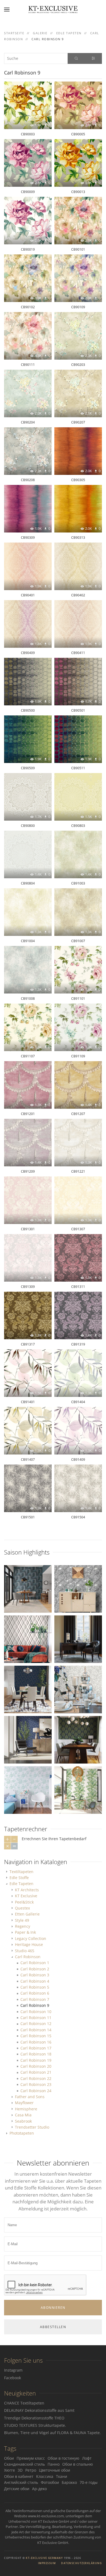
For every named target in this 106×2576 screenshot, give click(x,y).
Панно (54, 2464)
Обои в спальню (78, 2464)
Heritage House (29, 1944)
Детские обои (17, 2489)
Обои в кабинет (19, 2476)
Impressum (47, 2563)
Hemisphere (26, 2109)
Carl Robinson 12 (36, 2024)
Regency (23, 1926)
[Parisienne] (78, 1639)
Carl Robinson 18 (36, 2054)
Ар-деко (39, 2489)
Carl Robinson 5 (35, 1987)
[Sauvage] (28, 1639)
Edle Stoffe (19, 1878)
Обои (9, 2458)
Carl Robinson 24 (36, 2091)
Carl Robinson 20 (36, 2066)
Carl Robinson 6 (35, 1993)
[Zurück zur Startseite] (53, 10)
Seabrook (23, 2121)
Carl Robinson (28, 1957)
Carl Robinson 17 (36, 2048)
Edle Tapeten (21, 1884)
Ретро (31, 2470)
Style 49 (22, 1920)
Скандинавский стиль (24, 2464)
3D (20, 2470)
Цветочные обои (54, 2470)
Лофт (87, 2458)
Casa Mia (23, 2115)
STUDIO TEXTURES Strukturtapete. (35, 2425)
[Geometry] (28, 1588)
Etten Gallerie (27, 1914)
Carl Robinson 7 (35, 1999)
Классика (45, 2476)
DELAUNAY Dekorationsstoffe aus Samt (39, 2410)
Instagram (13, 2370)
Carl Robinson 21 (36, 2072)
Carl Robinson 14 (36, 2030)
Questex (22, 1908)
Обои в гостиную (63, 2458)
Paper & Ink (25, 1932)
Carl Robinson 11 (36, 2018)
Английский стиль (21, 2482)
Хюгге (10, 2470)
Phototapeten (22, 2133)
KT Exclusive (26, 1896)
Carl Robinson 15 (36, 2036)
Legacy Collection (31, 1938)
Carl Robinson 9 (35, 2005)
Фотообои (50, 2482)
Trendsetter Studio (32, 2127)
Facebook (13, 2378)
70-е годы (89, 2482)
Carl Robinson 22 (36, 2078)
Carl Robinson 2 (35, 1969)
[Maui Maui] (78, 1790)
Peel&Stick (24, 1902)
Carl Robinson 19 (36, 2060)
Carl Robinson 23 (36, 2084)
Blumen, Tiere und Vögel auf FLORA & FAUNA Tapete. (52, 2433)
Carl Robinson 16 (36, 2042)
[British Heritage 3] (78, 1739)
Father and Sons (30, 2097)
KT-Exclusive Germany (44, 2558)
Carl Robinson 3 (35, 1975)
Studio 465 (25, 1951)
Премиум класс (31, 2458)
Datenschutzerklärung (82, 2563)
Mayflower (24, 2103)
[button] (7, 10)
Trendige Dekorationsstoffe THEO (34, 2418)
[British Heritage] (78, 1689)
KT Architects (27, 1890)
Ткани (62, 2476)
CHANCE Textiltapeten (24, 2403)
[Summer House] (78, 1588)
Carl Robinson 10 (36, 2012)
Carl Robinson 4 (35, 1981)
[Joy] (28, 1790)
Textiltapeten (21, 1872)
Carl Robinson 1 (35, 1963)
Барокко (69, 2482)
